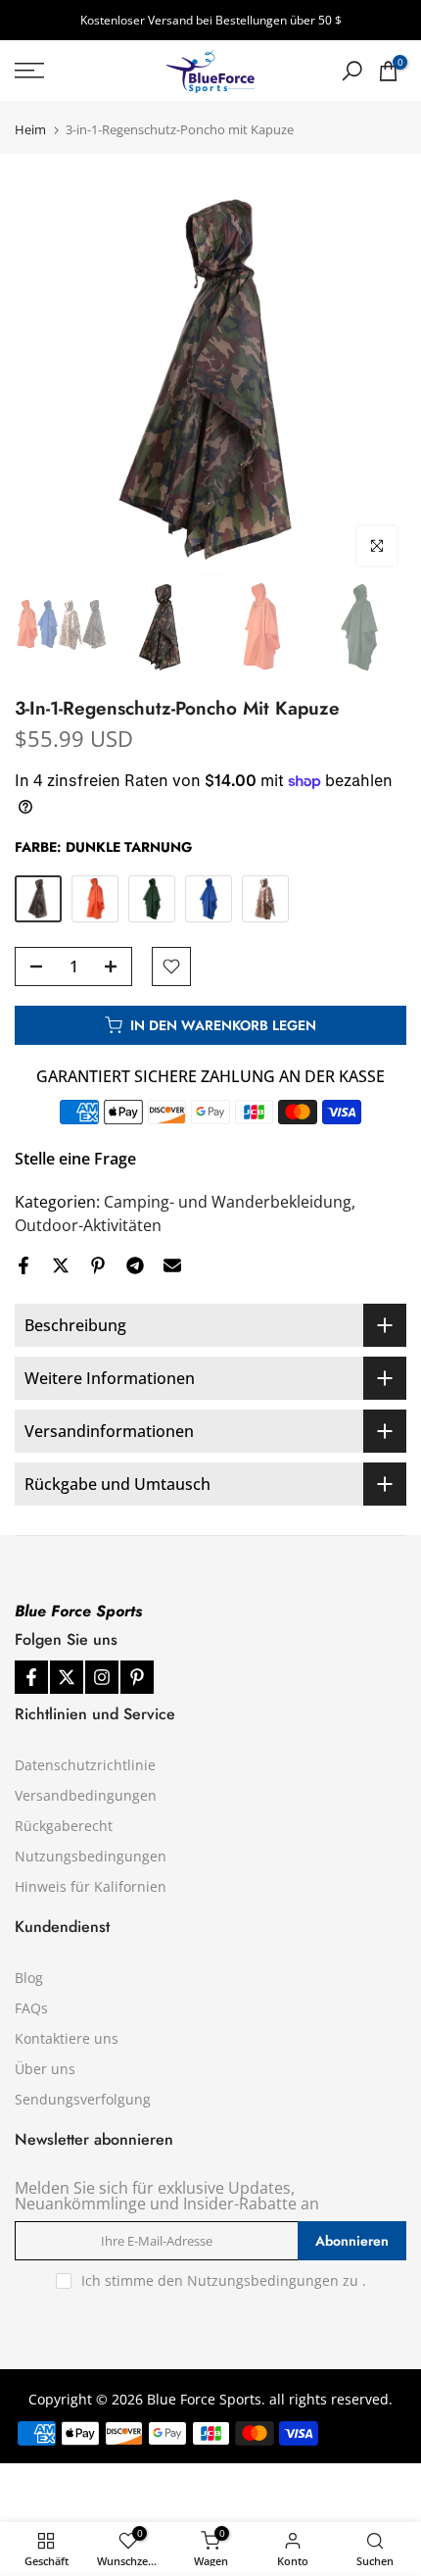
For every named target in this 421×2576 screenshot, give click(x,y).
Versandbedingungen (86, 1795)
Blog (29, 1978)
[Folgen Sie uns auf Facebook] (31, 1677)
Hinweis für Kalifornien (91, 1886)
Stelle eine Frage (75, 1159)
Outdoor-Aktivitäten (88, 1225)
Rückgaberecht (64, 1826)
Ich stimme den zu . (224, 2280)
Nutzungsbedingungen (91, 1856)
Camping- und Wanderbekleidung (228, 1202)
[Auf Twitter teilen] (61, 1265)
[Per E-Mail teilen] (172, 1265)
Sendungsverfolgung (83, 2099)
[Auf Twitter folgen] (67, 1677)
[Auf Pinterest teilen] (98, 1265)
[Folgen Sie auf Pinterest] (137, 1677)
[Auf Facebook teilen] (23, 1265)
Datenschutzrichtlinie (85, 1765)
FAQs (31, 2008)
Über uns (45, 2069)
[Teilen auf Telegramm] (135, 1265)
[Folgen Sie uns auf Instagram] (102, 1677)
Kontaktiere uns (67, 2038)
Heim (30, 130)
